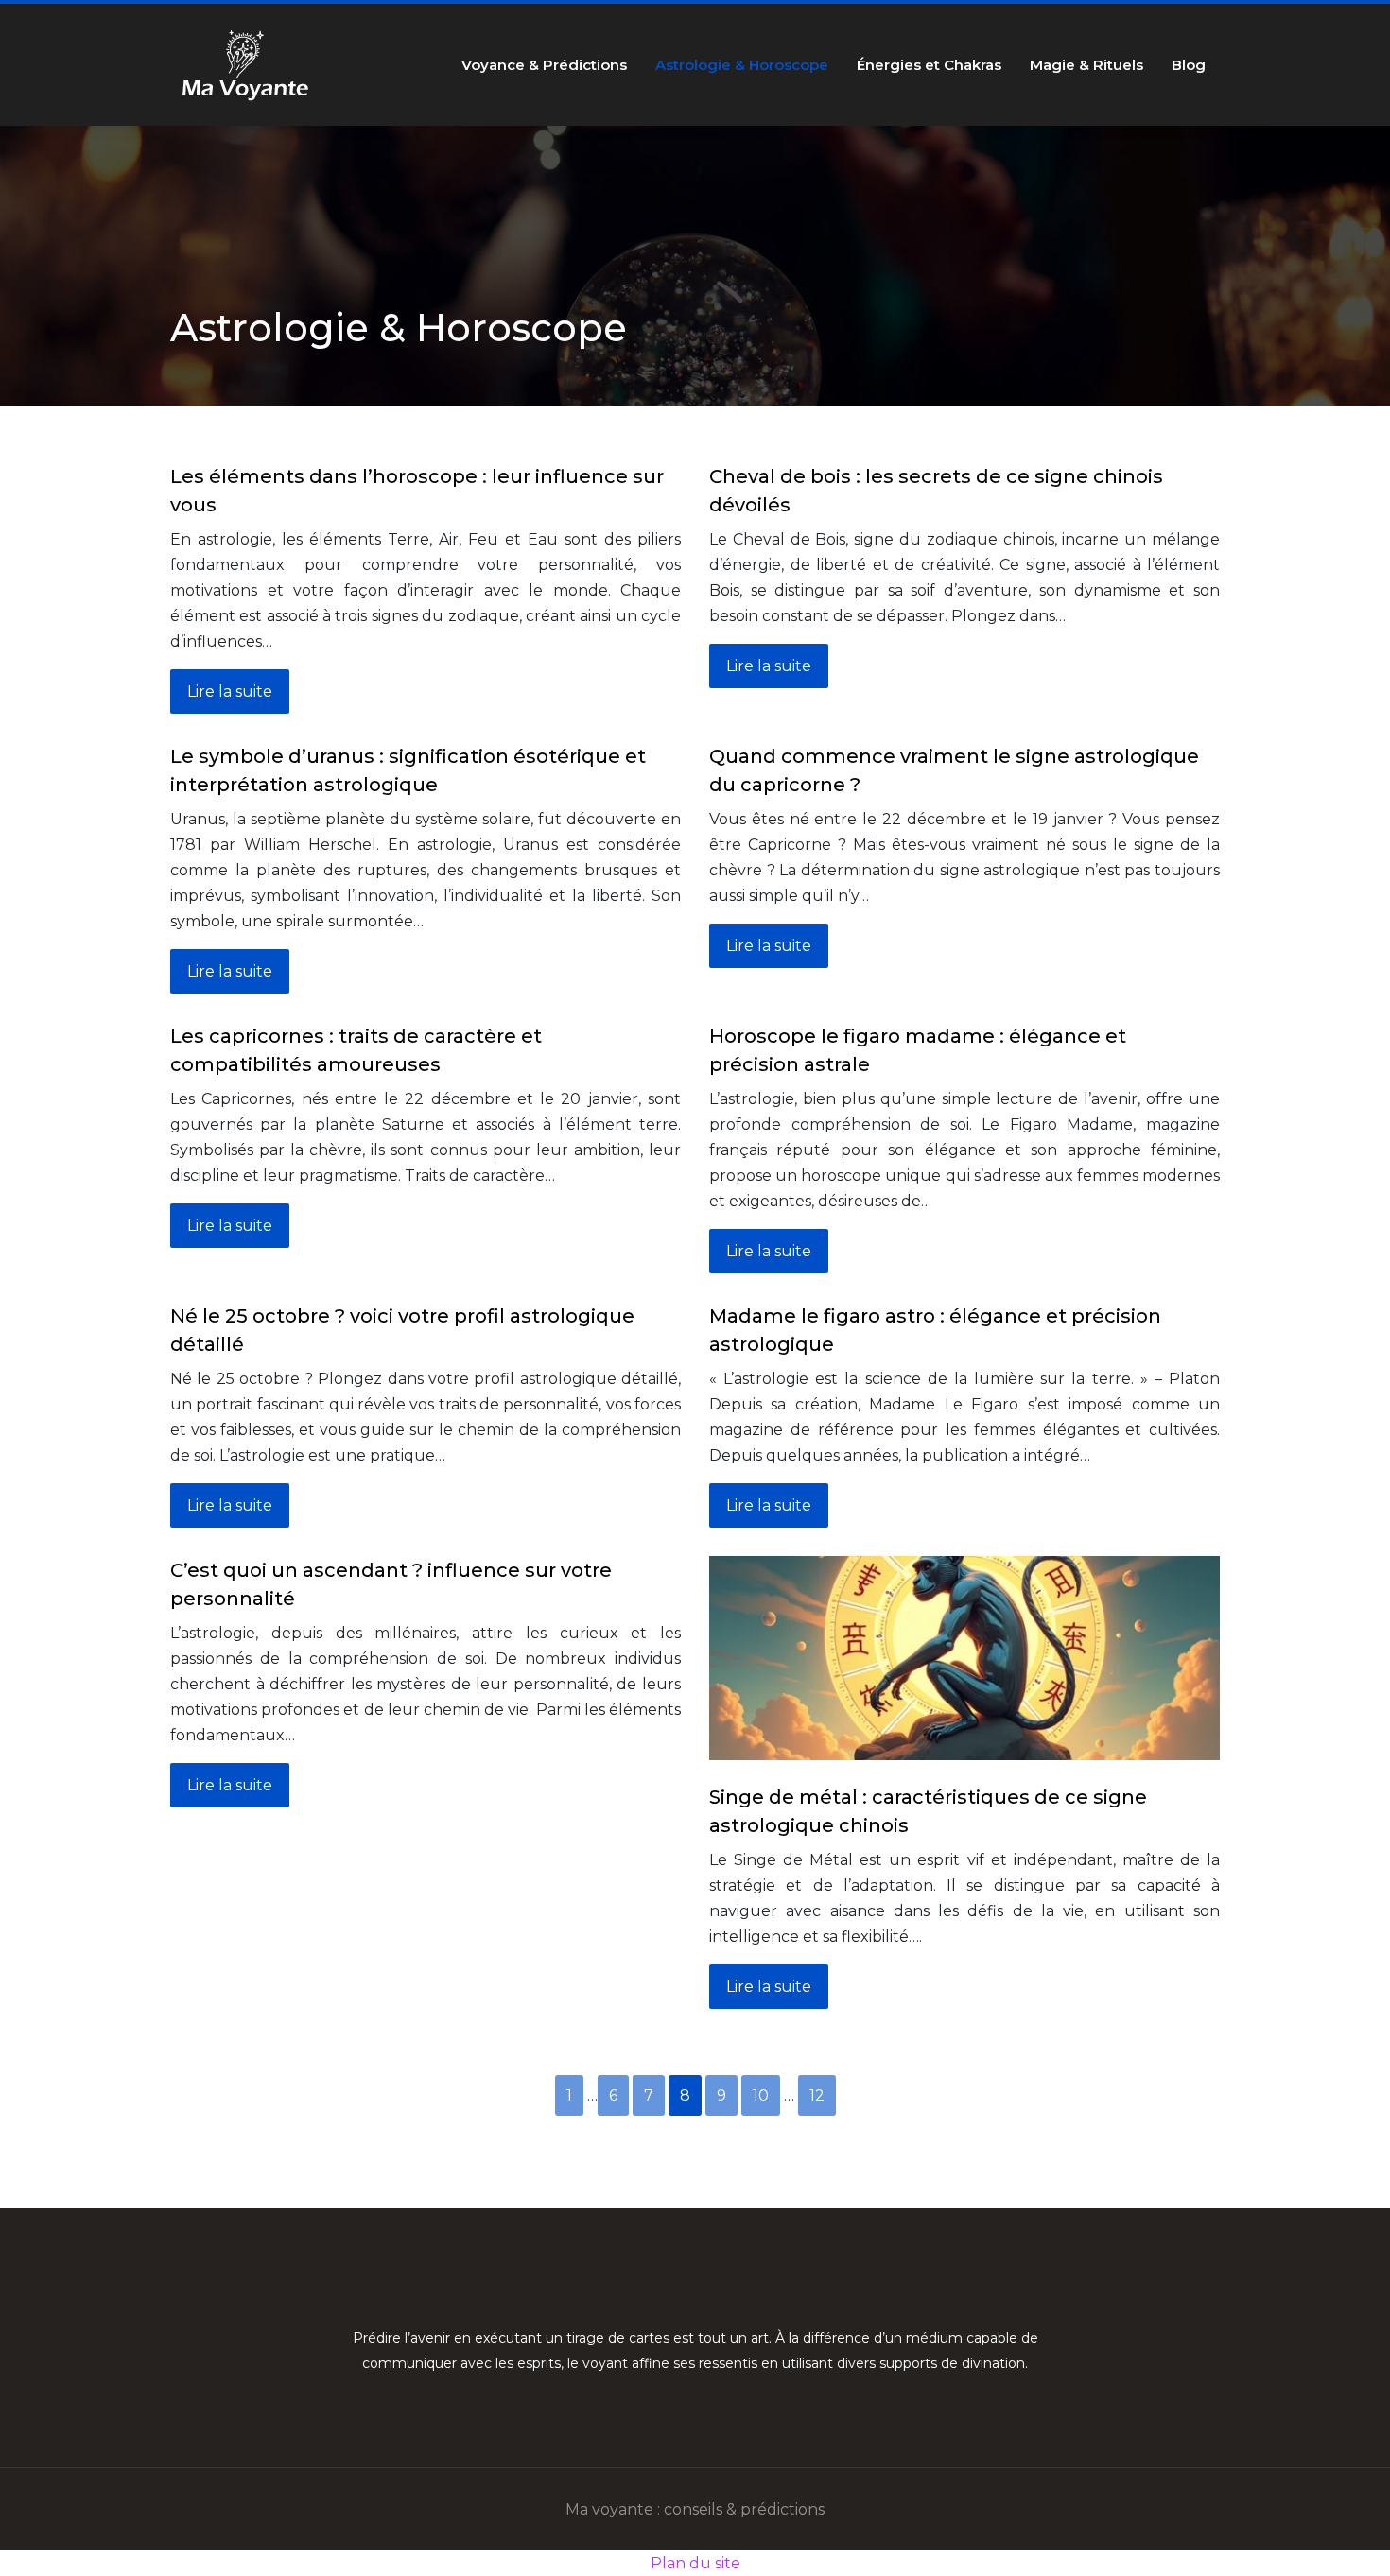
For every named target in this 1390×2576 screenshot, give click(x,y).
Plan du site (695, 2563)
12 (817, 2095)
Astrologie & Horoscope (742, 65)
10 (761, 2095)
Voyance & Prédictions (544, 65)
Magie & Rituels (1086, 65)
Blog (1189, 65)
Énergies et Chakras (929, 65)
